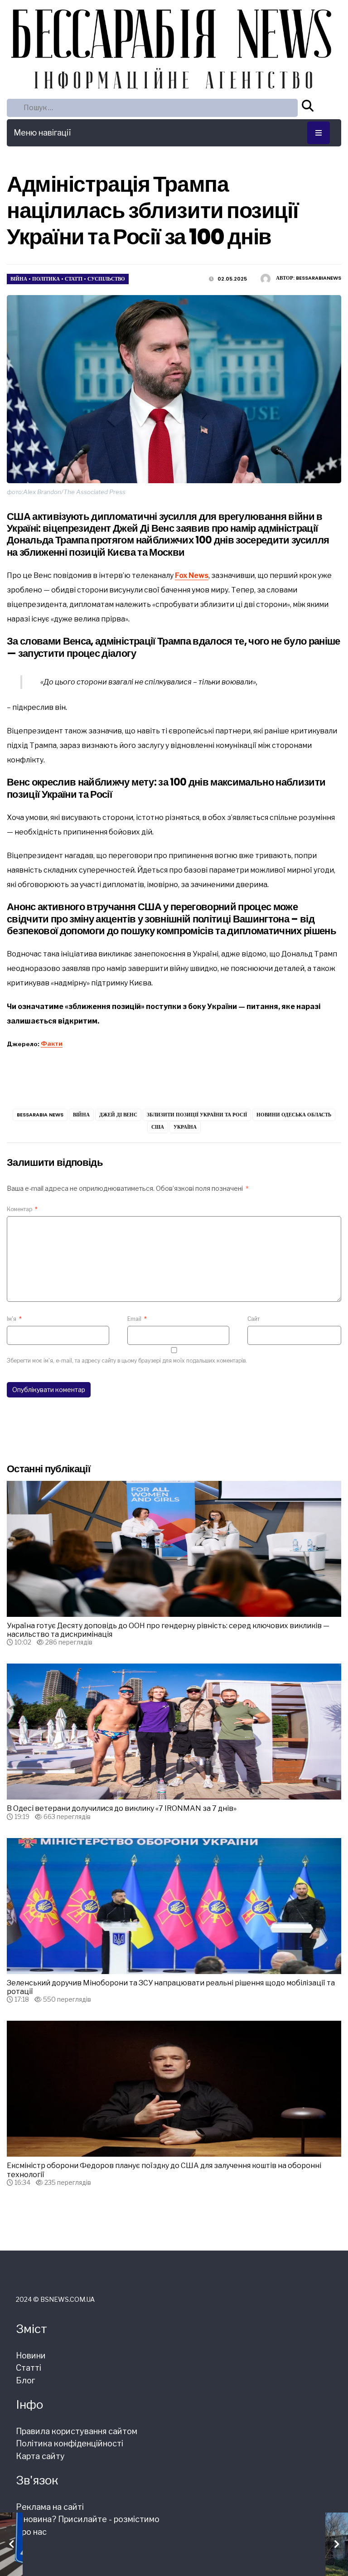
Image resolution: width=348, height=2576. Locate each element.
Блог (25, 2380)
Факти (52, 1043)
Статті (74, 279)
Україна (185, 1127)
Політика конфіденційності (70, 2443)
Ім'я (14, 1319)
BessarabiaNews (319, 278)
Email (137, 1319)
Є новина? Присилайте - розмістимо (88, 2519)
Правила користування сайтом (77, 2431)
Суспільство (106, 279)
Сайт (254, 1319)
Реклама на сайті (50, 2507)
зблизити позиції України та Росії (197, 1115)
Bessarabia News (40, 1115)
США (158, 1127)
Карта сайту (40, 2456)
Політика (46, 279)
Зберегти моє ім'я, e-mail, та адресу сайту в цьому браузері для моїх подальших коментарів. (127, 1361)
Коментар (22, 1209)
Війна (19, 279)
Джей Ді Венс (118, 1115)
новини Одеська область (294, 1115)
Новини (31, 2355)
